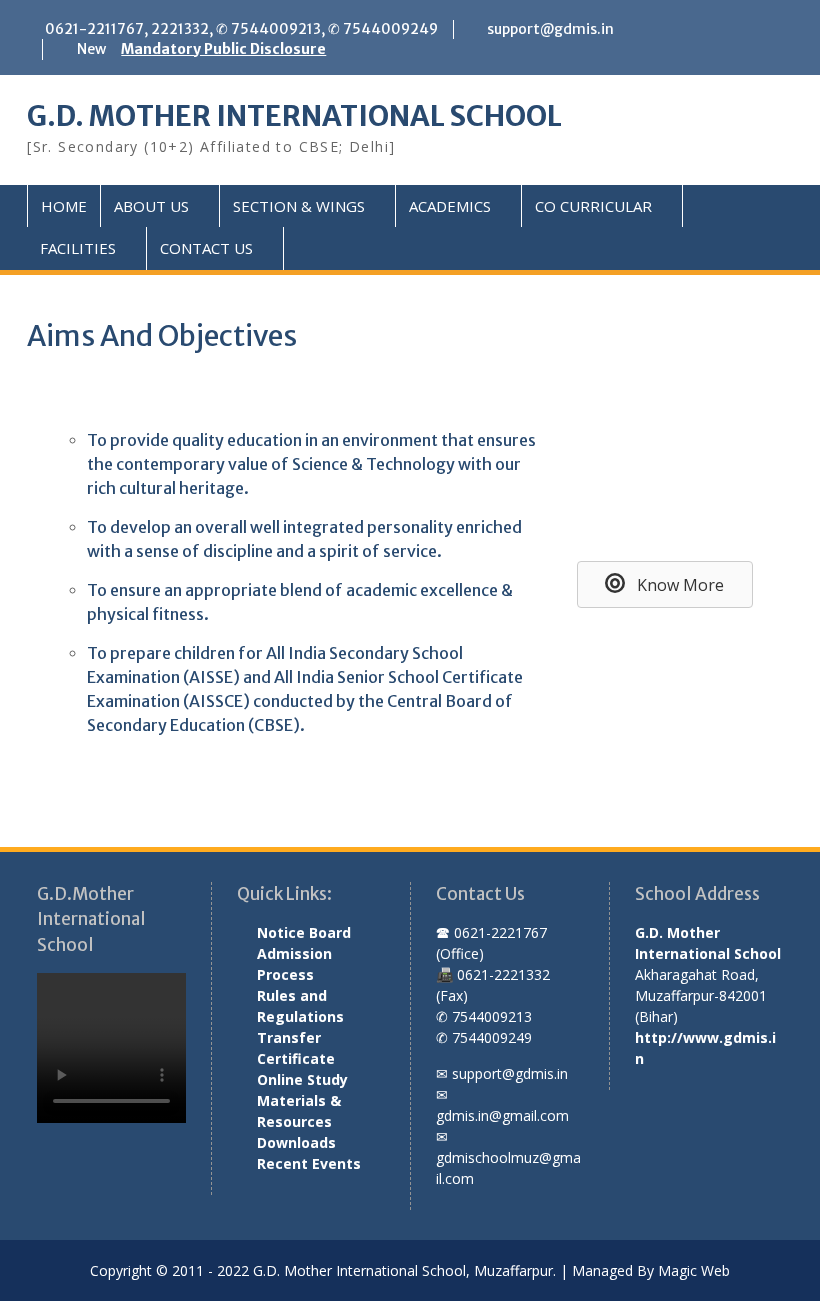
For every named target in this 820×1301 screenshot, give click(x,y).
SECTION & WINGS (299, 206)
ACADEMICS (450, 206)
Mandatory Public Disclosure (223, 49)
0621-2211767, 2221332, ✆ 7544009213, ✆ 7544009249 (241, 29)
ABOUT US (151, 206)
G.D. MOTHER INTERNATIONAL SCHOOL (294, 116)
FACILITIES (78, 248)
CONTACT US (206, 248)
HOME (64, 206)
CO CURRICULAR (593, 206)
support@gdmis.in (550, 29)
